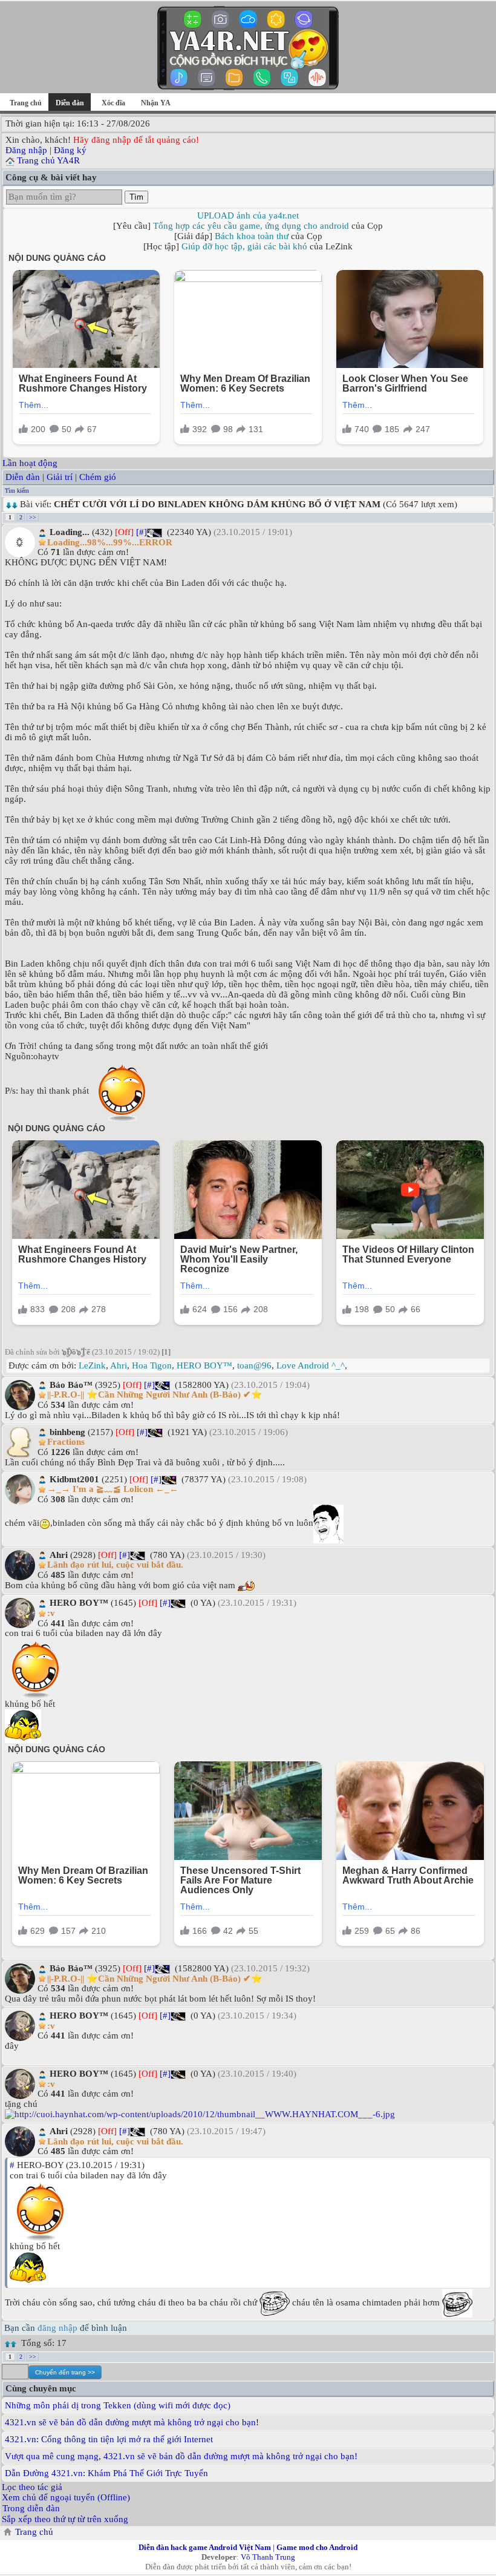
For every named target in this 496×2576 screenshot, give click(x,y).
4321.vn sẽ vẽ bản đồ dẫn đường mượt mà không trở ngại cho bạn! (132, 2422)
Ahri (119, 1365)
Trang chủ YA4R (48, 160)
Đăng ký (70, 150)
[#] (142, 532)
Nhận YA (156, 103)
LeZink (92, 1365)
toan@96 (254, 1365)
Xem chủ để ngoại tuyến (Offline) (66, 2497)
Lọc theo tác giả (32, 2487)
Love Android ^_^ (311, 1365)
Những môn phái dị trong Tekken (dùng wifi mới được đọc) (118, 2405)
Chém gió (98, 477)
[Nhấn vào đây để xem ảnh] (248, 2114)
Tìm (136, 197)
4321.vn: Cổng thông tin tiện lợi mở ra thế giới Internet (109, 2439)
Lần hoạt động (30, 463)
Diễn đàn (23, 477)
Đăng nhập (26, 150)
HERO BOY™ (204, 1365)
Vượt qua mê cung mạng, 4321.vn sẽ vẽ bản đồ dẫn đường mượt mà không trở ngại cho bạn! (181, 2456)
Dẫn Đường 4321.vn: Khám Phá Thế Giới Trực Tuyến (106, 2473)
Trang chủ (26, 103)
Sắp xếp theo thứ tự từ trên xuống (65, 2519)
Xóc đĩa (113, 103)
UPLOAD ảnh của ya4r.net (248, 215)
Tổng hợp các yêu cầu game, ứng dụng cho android (251, 226)
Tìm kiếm (17, 491)
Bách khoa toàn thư (252, 236)
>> (33, 517)
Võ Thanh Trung (268, 2557)
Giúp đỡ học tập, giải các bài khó (244, 246)
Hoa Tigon (152, 1365)
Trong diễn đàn (31, 2508)
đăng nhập (57, 2328)
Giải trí (60, 477)
